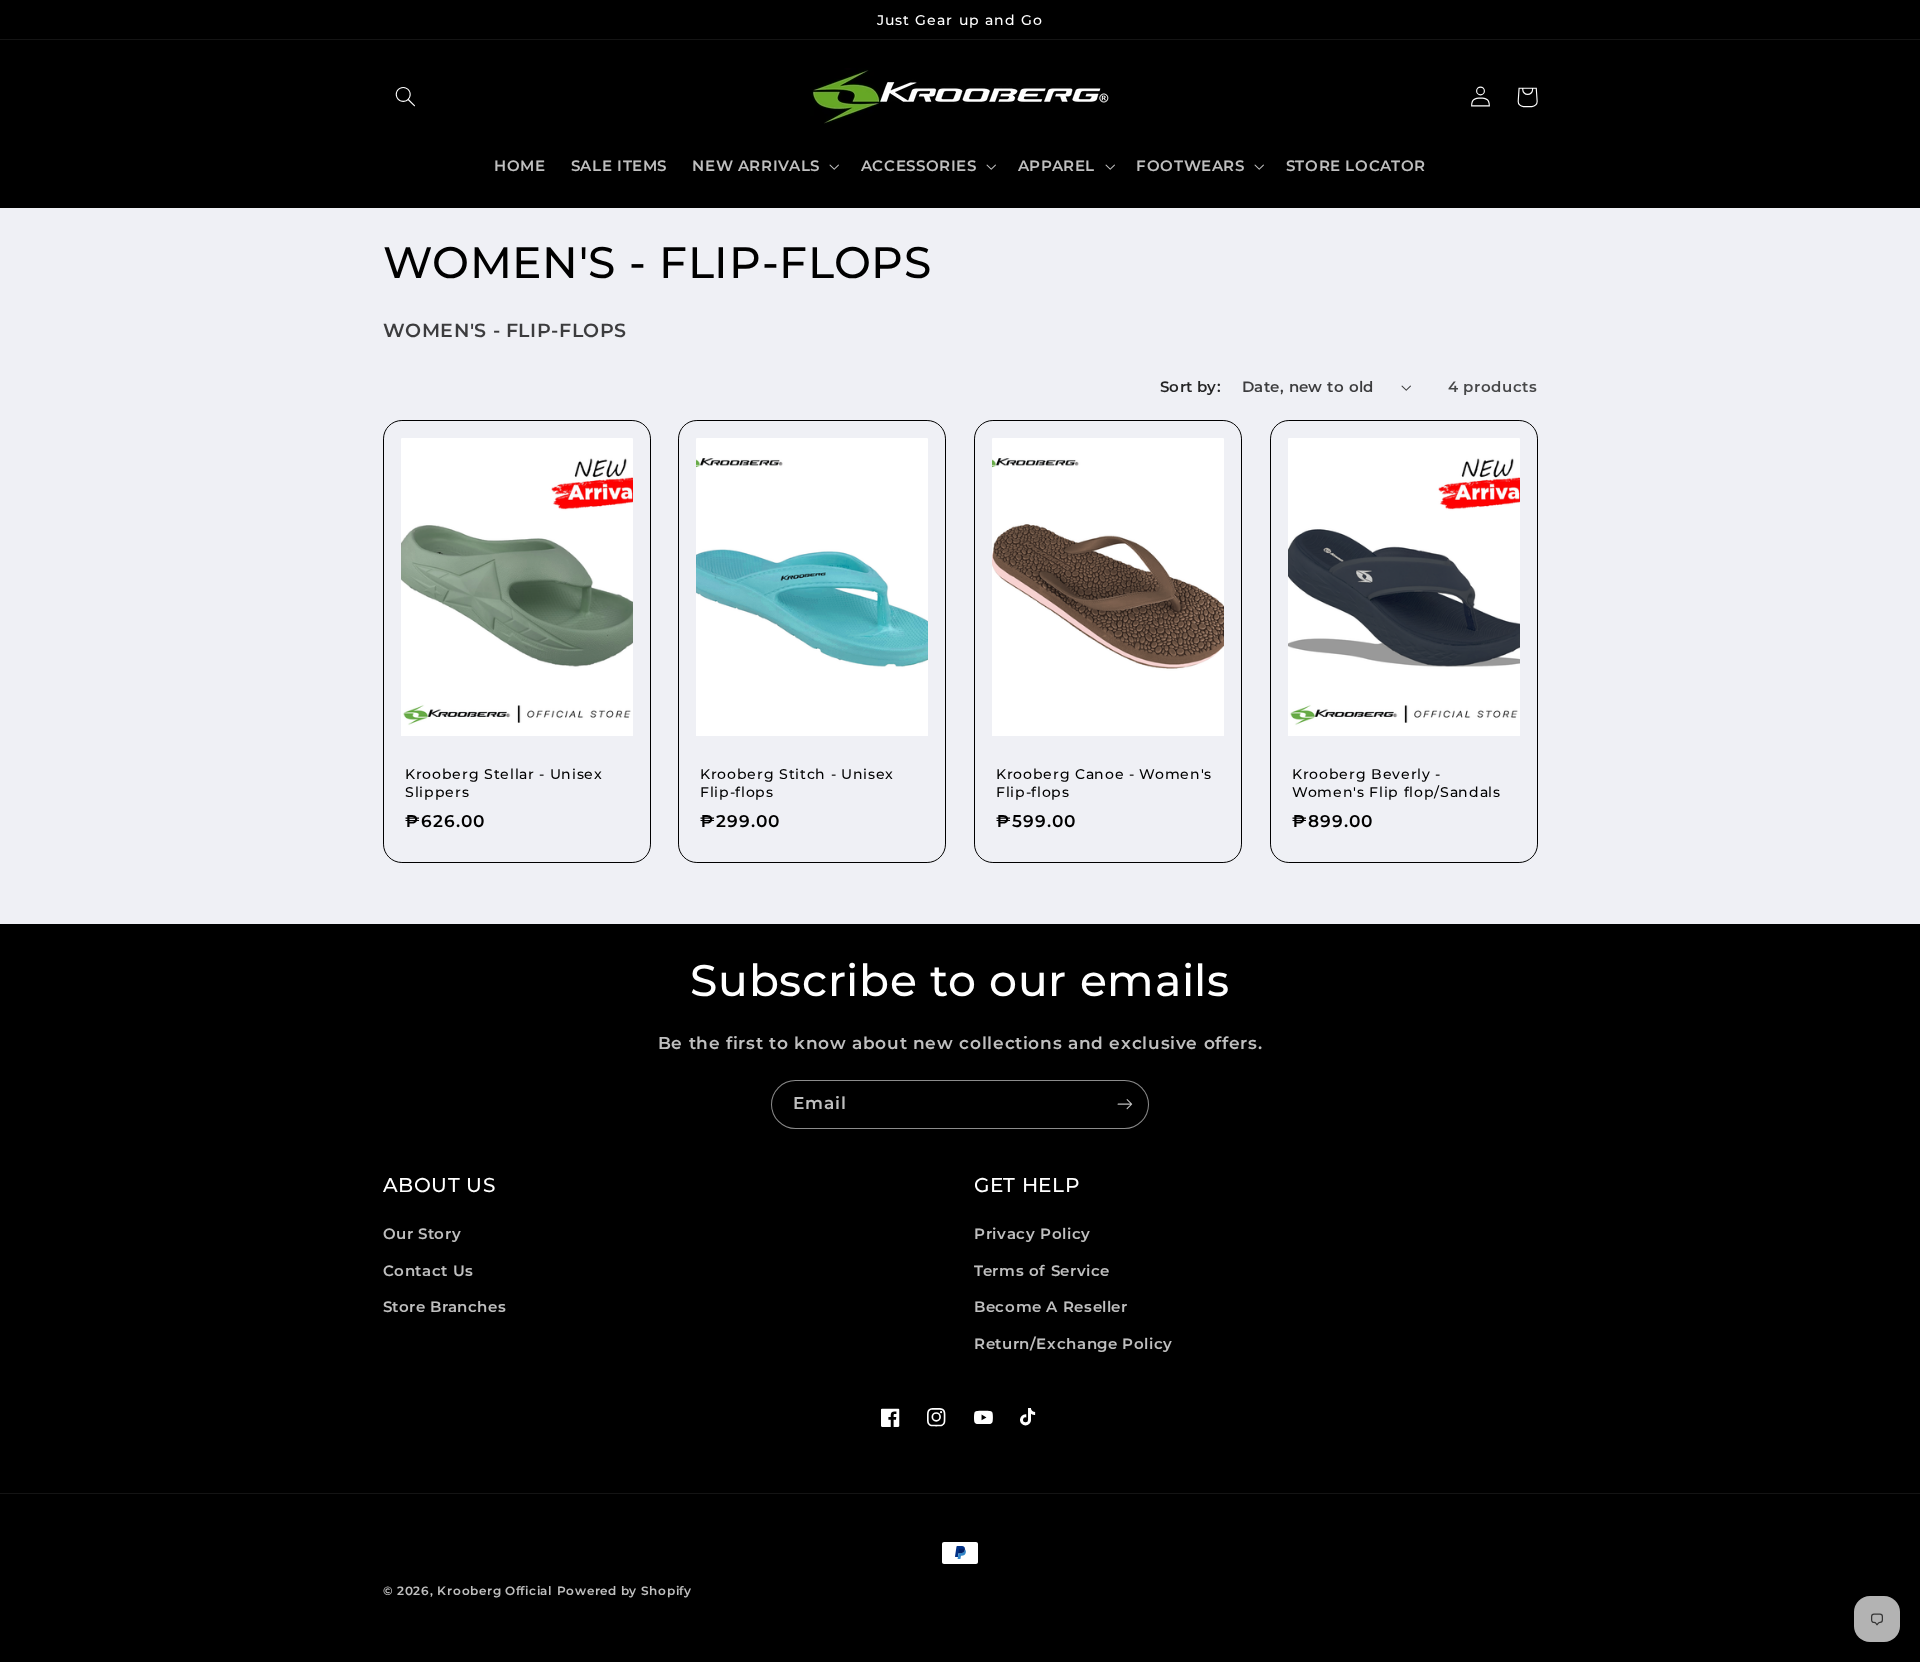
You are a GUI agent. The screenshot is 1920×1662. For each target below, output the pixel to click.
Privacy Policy (1032, 1235)
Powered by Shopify (624, 1591)
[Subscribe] (1125, 1104)
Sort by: (1190, 387)
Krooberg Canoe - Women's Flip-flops (1104, 783)
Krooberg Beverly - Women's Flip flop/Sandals (1396, 783)
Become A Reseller (1051, 1307)
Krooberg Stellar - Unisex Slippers (504, 783)
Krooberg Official (494, 1591)
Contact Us (428, 1271)
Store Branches (445, 1307)
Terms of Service (1042, 1271)
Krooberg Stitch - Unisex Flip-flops (797, 783)
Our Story (422, 1235)
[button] (406, 97)
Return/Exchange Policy (1073, 1344)
